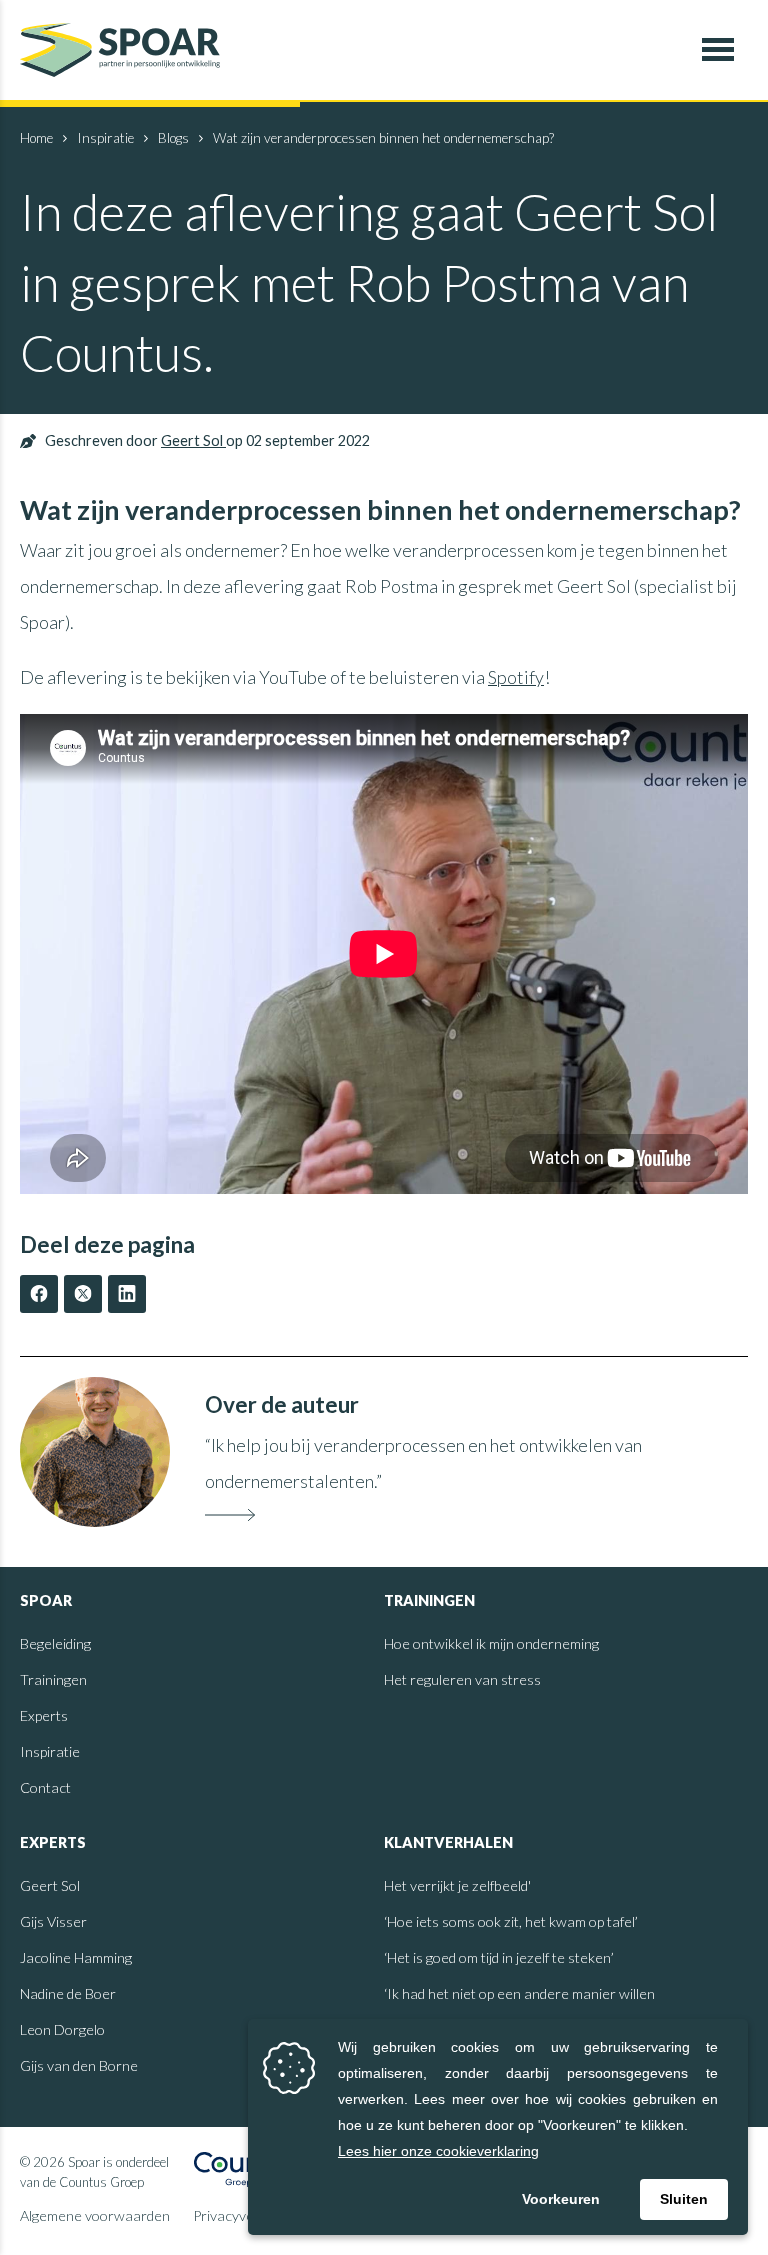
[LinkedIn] (127, 1294)
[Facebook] (39, 1294)
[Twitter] (83, 1294)
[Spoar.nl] (120, 50)
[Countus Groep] (246, 2172)
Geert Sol (193, 440)
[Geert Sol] (95, 1452)
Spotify (516, 677)
